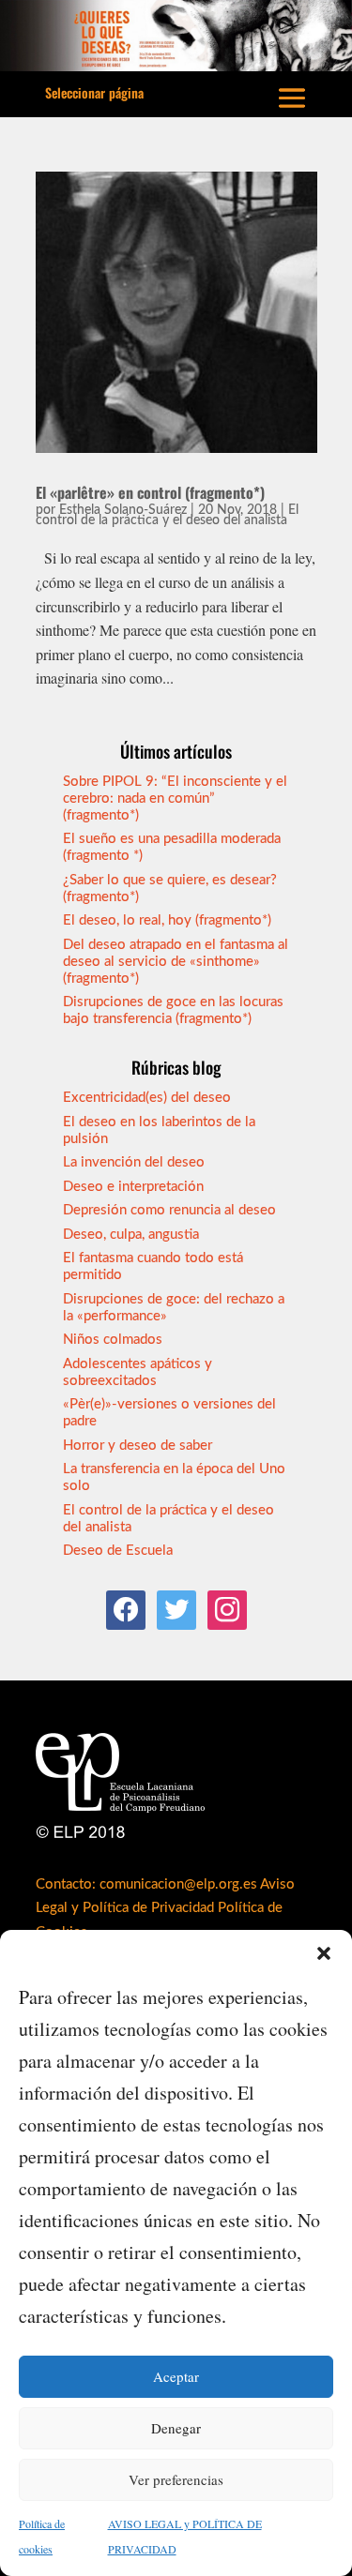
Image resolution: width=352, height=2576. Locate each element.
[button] (324, 1953)
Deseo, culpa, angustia (131, 1235)
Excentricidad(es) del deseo (147, 1098)
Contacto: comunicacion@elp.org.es (146, 1884)
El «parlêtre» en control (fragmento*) (150, 492)
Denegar (176, 2428)
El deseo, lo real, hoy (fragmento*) (167, 920)
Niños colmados (113, 1340)
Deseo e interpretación (133, 1187)
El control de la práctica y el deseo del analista (167, 515)
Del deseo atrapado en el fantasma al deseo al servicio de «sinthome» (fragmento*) (176, 962)
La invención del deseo (134, 1162)
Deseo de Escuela (118, 1551)
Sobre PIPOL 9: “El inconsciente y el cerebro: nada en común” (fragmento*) (175, 798)
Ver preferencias (176, 2479)
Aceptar (176, 2376)
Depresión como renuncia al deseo (169, 1210)
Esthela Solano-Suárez (123, 510)
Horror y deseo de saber (138, 1446)
